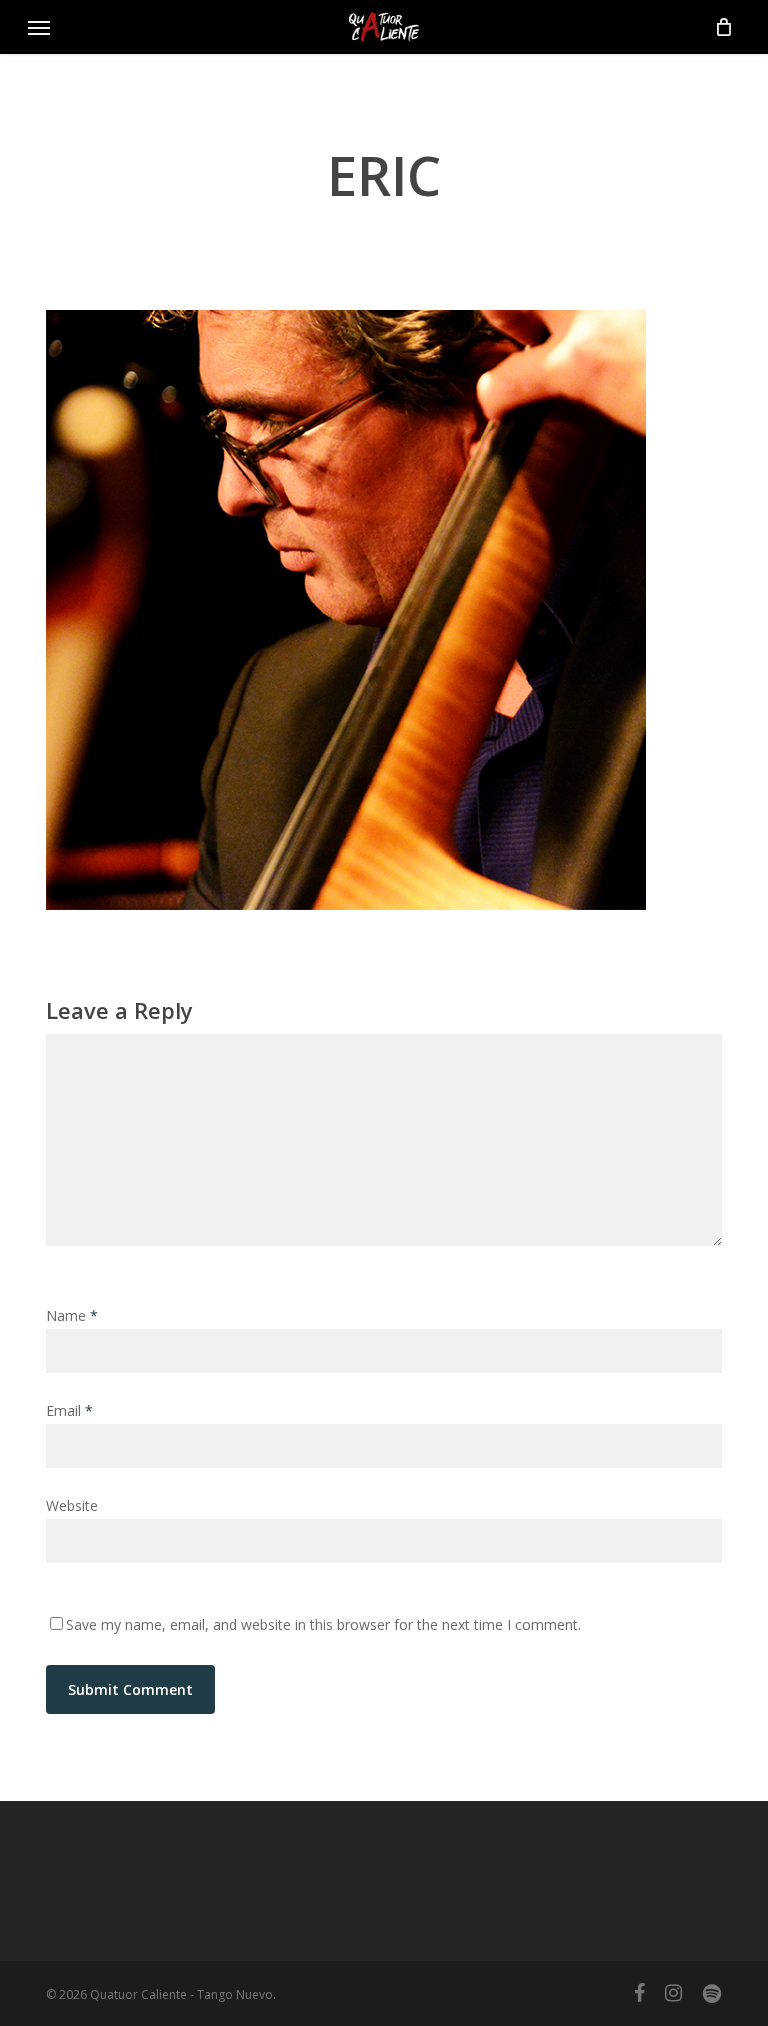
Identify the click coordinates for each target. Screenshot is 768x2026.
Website (72, 1505)
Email (69, 1410)
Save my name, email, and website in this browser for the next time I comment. (323, 1624)
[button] (39, 27)
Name (72, 1315)
